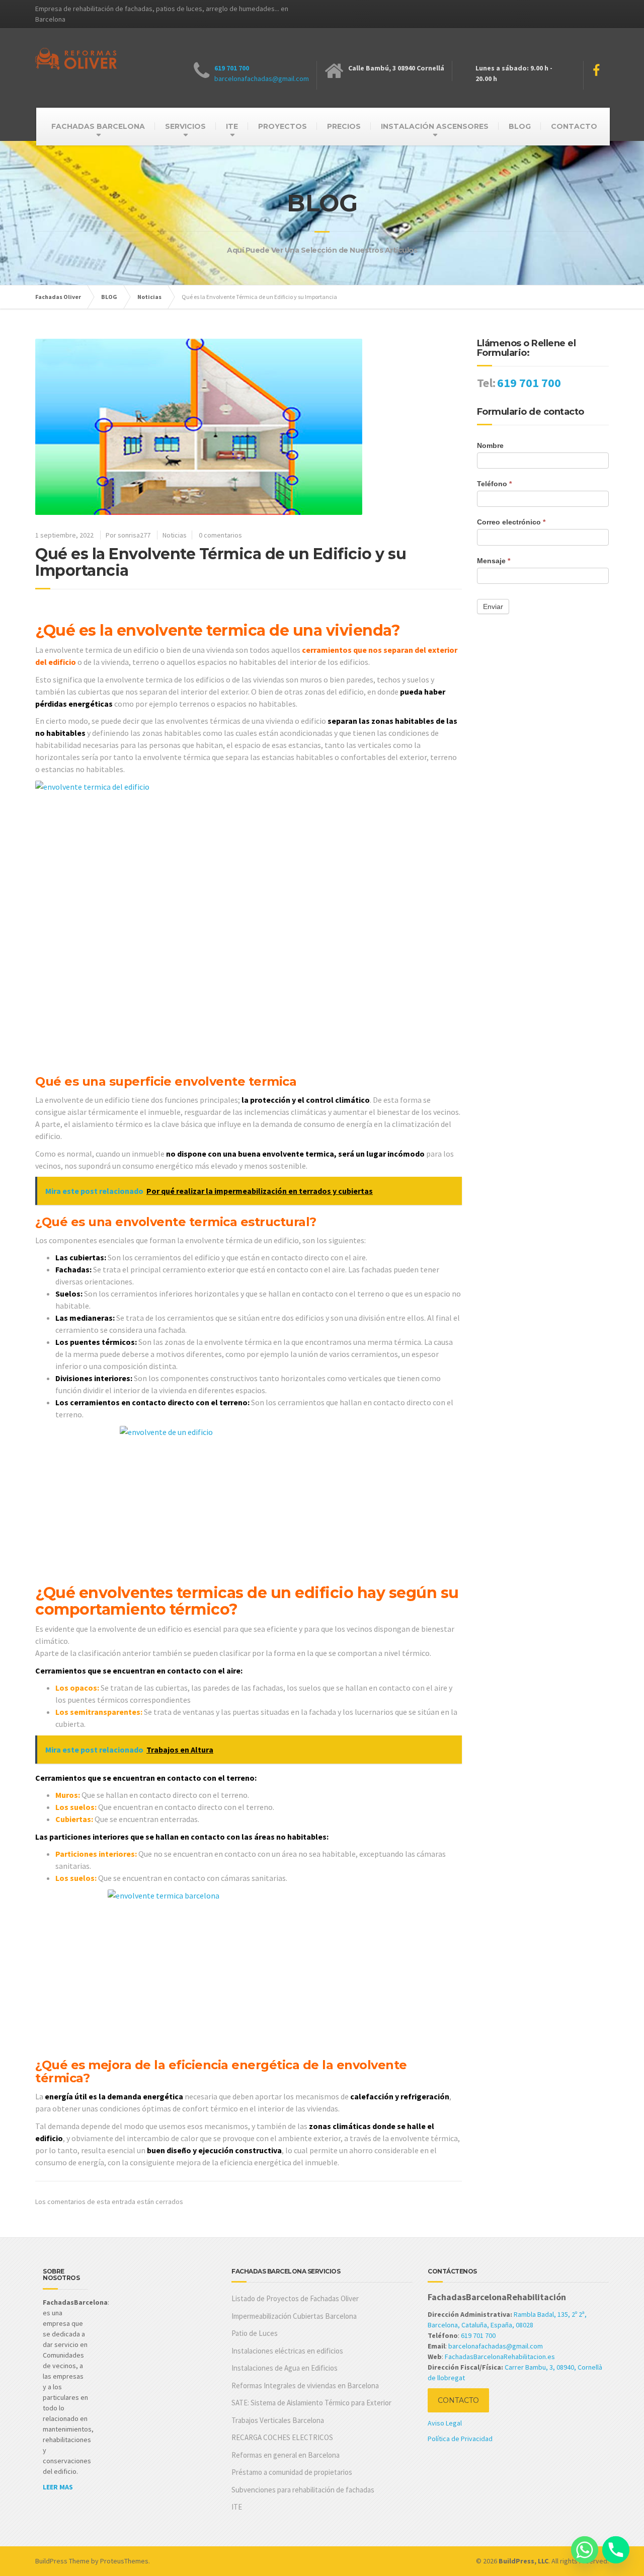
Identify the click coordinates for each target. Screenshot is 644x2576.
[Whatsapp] (585, 2550)
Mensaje (494, 561)
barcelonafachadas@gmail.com (262, 79)
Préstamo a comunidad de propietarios (292, 2472)
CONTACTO (574, 126)
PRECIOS (344, 126)
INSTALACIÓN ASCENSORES (435, 126)
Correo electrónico (511, 522)
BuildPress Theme (62, 2561)
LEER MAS (58, 2487)
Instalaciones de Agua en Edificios (285, 2368)
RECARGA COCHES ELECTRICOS (282, 2437)
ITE (232, 126)
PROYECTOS (283, 126)
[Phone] (616, 2550)
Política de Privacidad (460, 2439)
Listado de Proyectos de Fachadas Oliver (295, 2298)
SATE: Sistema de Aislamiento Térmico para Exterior (311, 2403)
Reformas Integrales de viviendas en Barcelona (305, 2385)
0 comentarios (220, 535)
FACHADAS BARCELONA (98, 126)
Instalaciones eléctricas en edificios (287, 2351)
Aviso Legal (445, 2423)
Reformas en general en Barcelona (286, 2455)
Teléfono (494, 484)
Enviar (493, 607)
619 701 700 (232, 68)
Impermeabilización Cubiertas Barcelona (294, 2316)
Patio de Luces (255, 2333)
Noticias (175, 535)
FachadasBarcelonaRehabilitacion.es (500, 2357)
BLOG (520, 126)
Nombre (490, 445)
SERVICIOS (185, 126)
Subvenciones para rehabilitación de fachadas (303, 2490)
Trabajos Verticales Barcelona (278, 2420)
